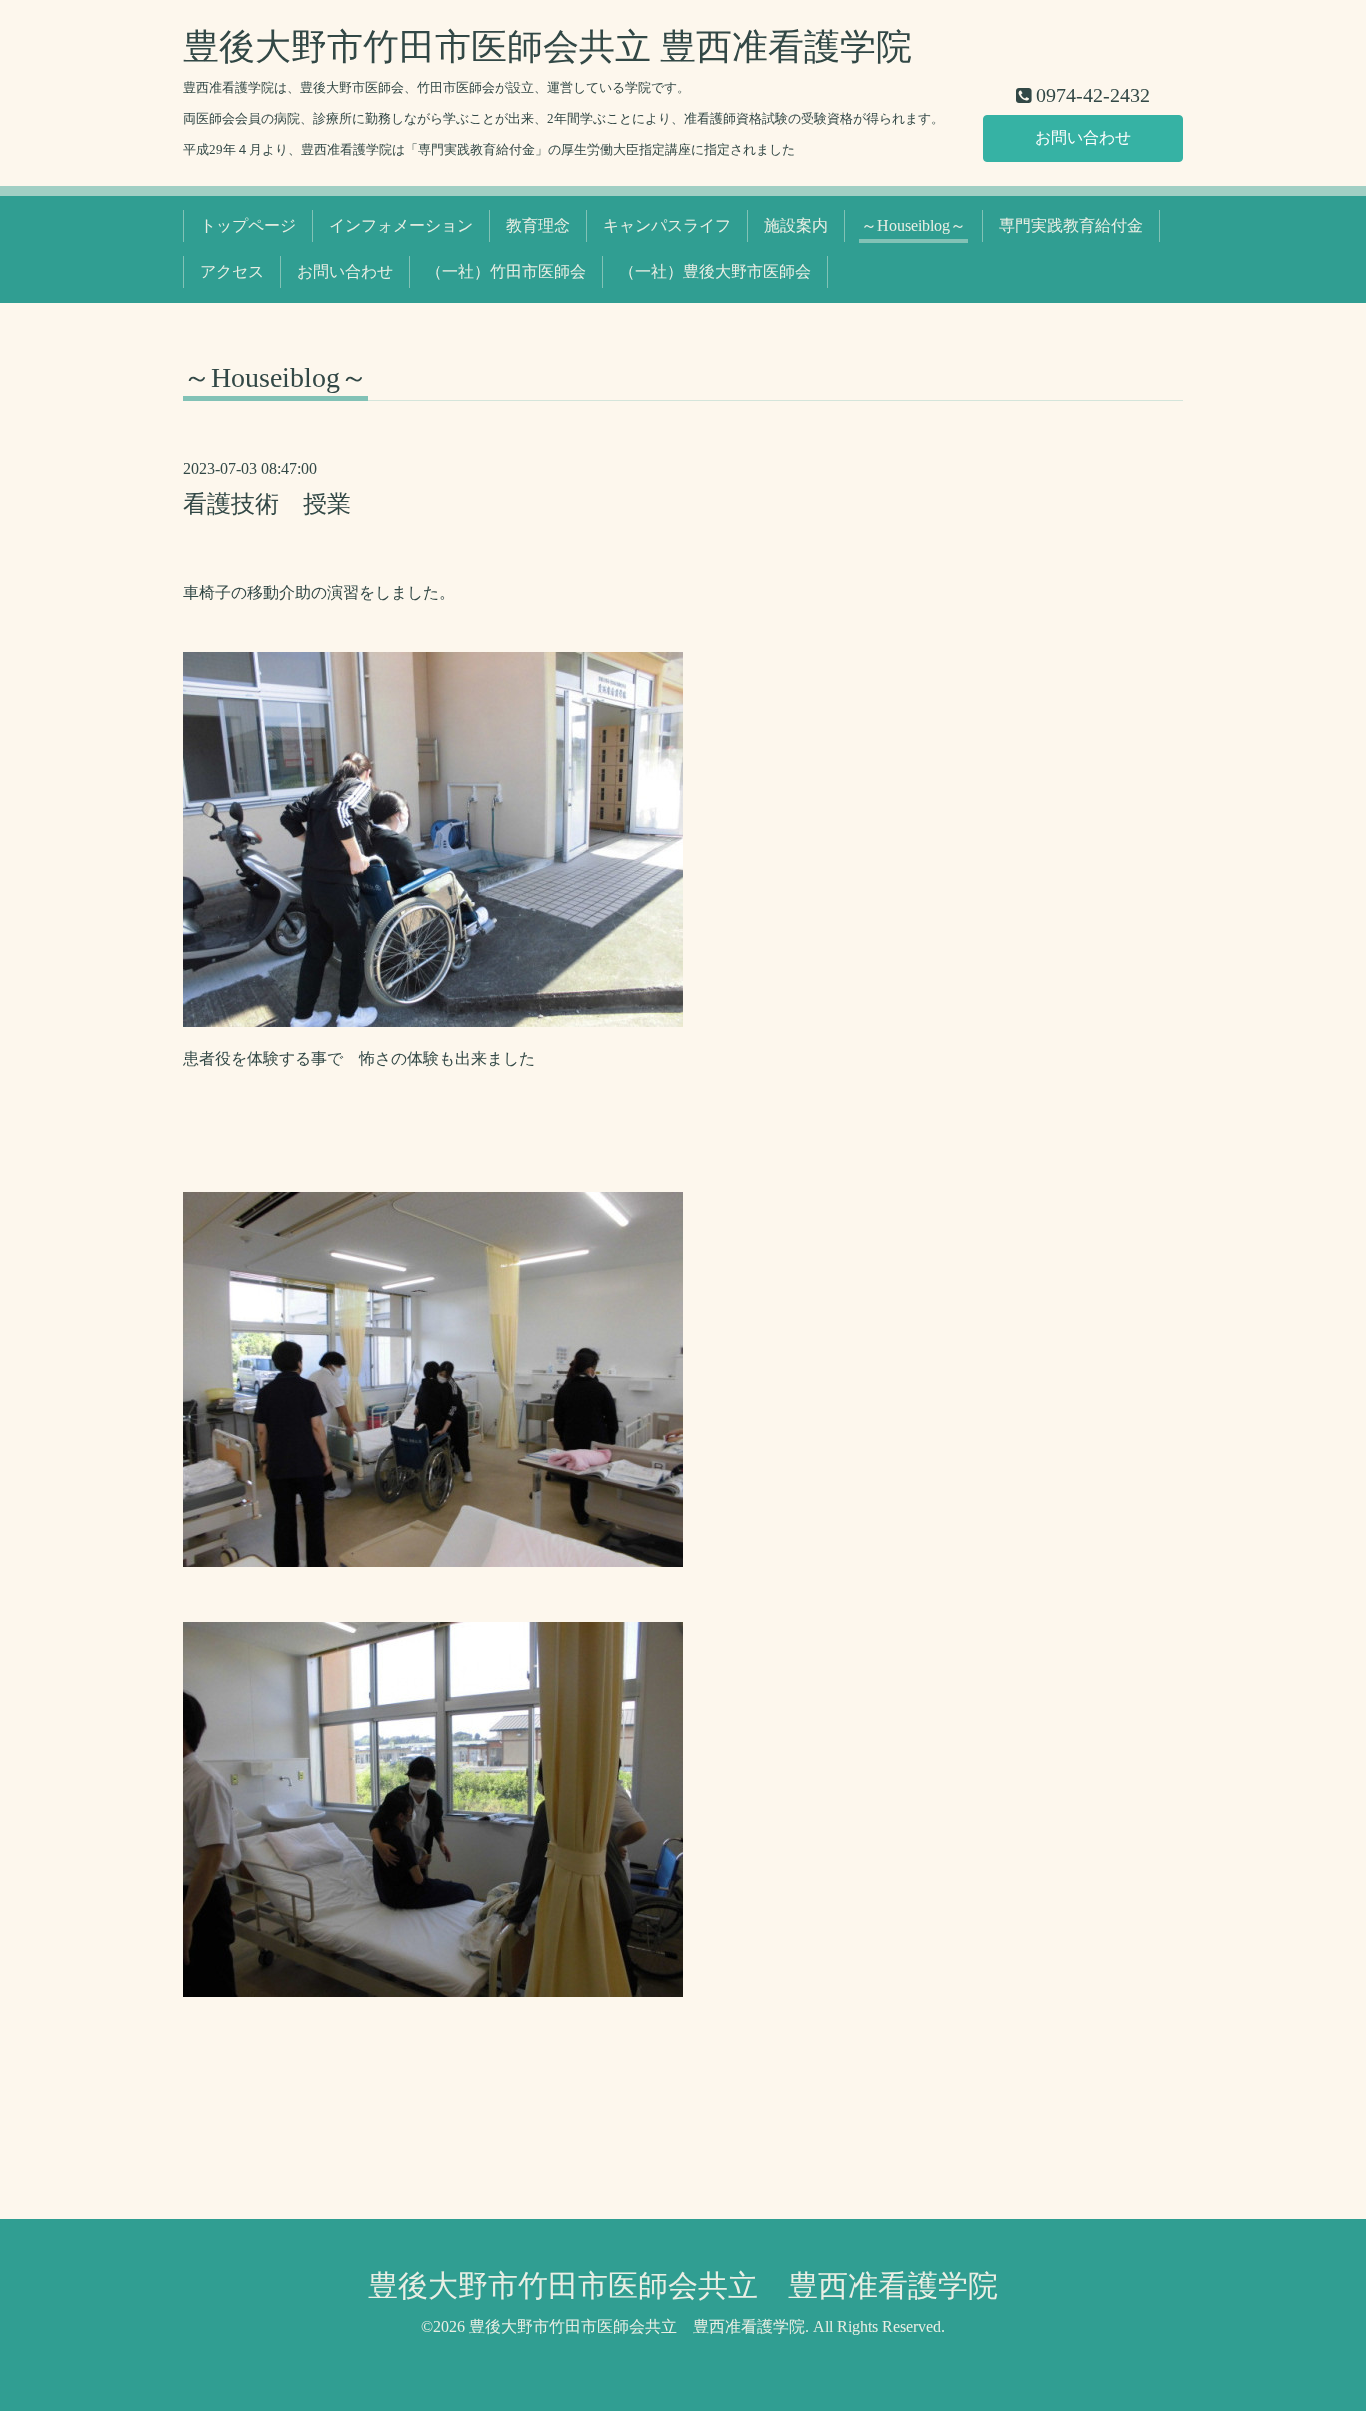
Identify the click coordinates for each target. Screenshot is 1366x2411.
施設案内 (796, 225)
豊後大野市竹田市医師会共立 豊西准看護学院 (547, 47)
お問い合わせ (1083, 137)
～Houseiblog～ (913, 225)
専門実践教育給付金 (1071, 225)
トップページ (248, 225)
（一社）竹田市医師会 (506, 271)
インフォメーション (401, 225)
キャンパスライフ (667, 225)
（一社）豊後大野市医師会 (715, 271)
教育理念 (538, 225)
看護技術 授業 (267, 504)
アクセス (232, 271)
